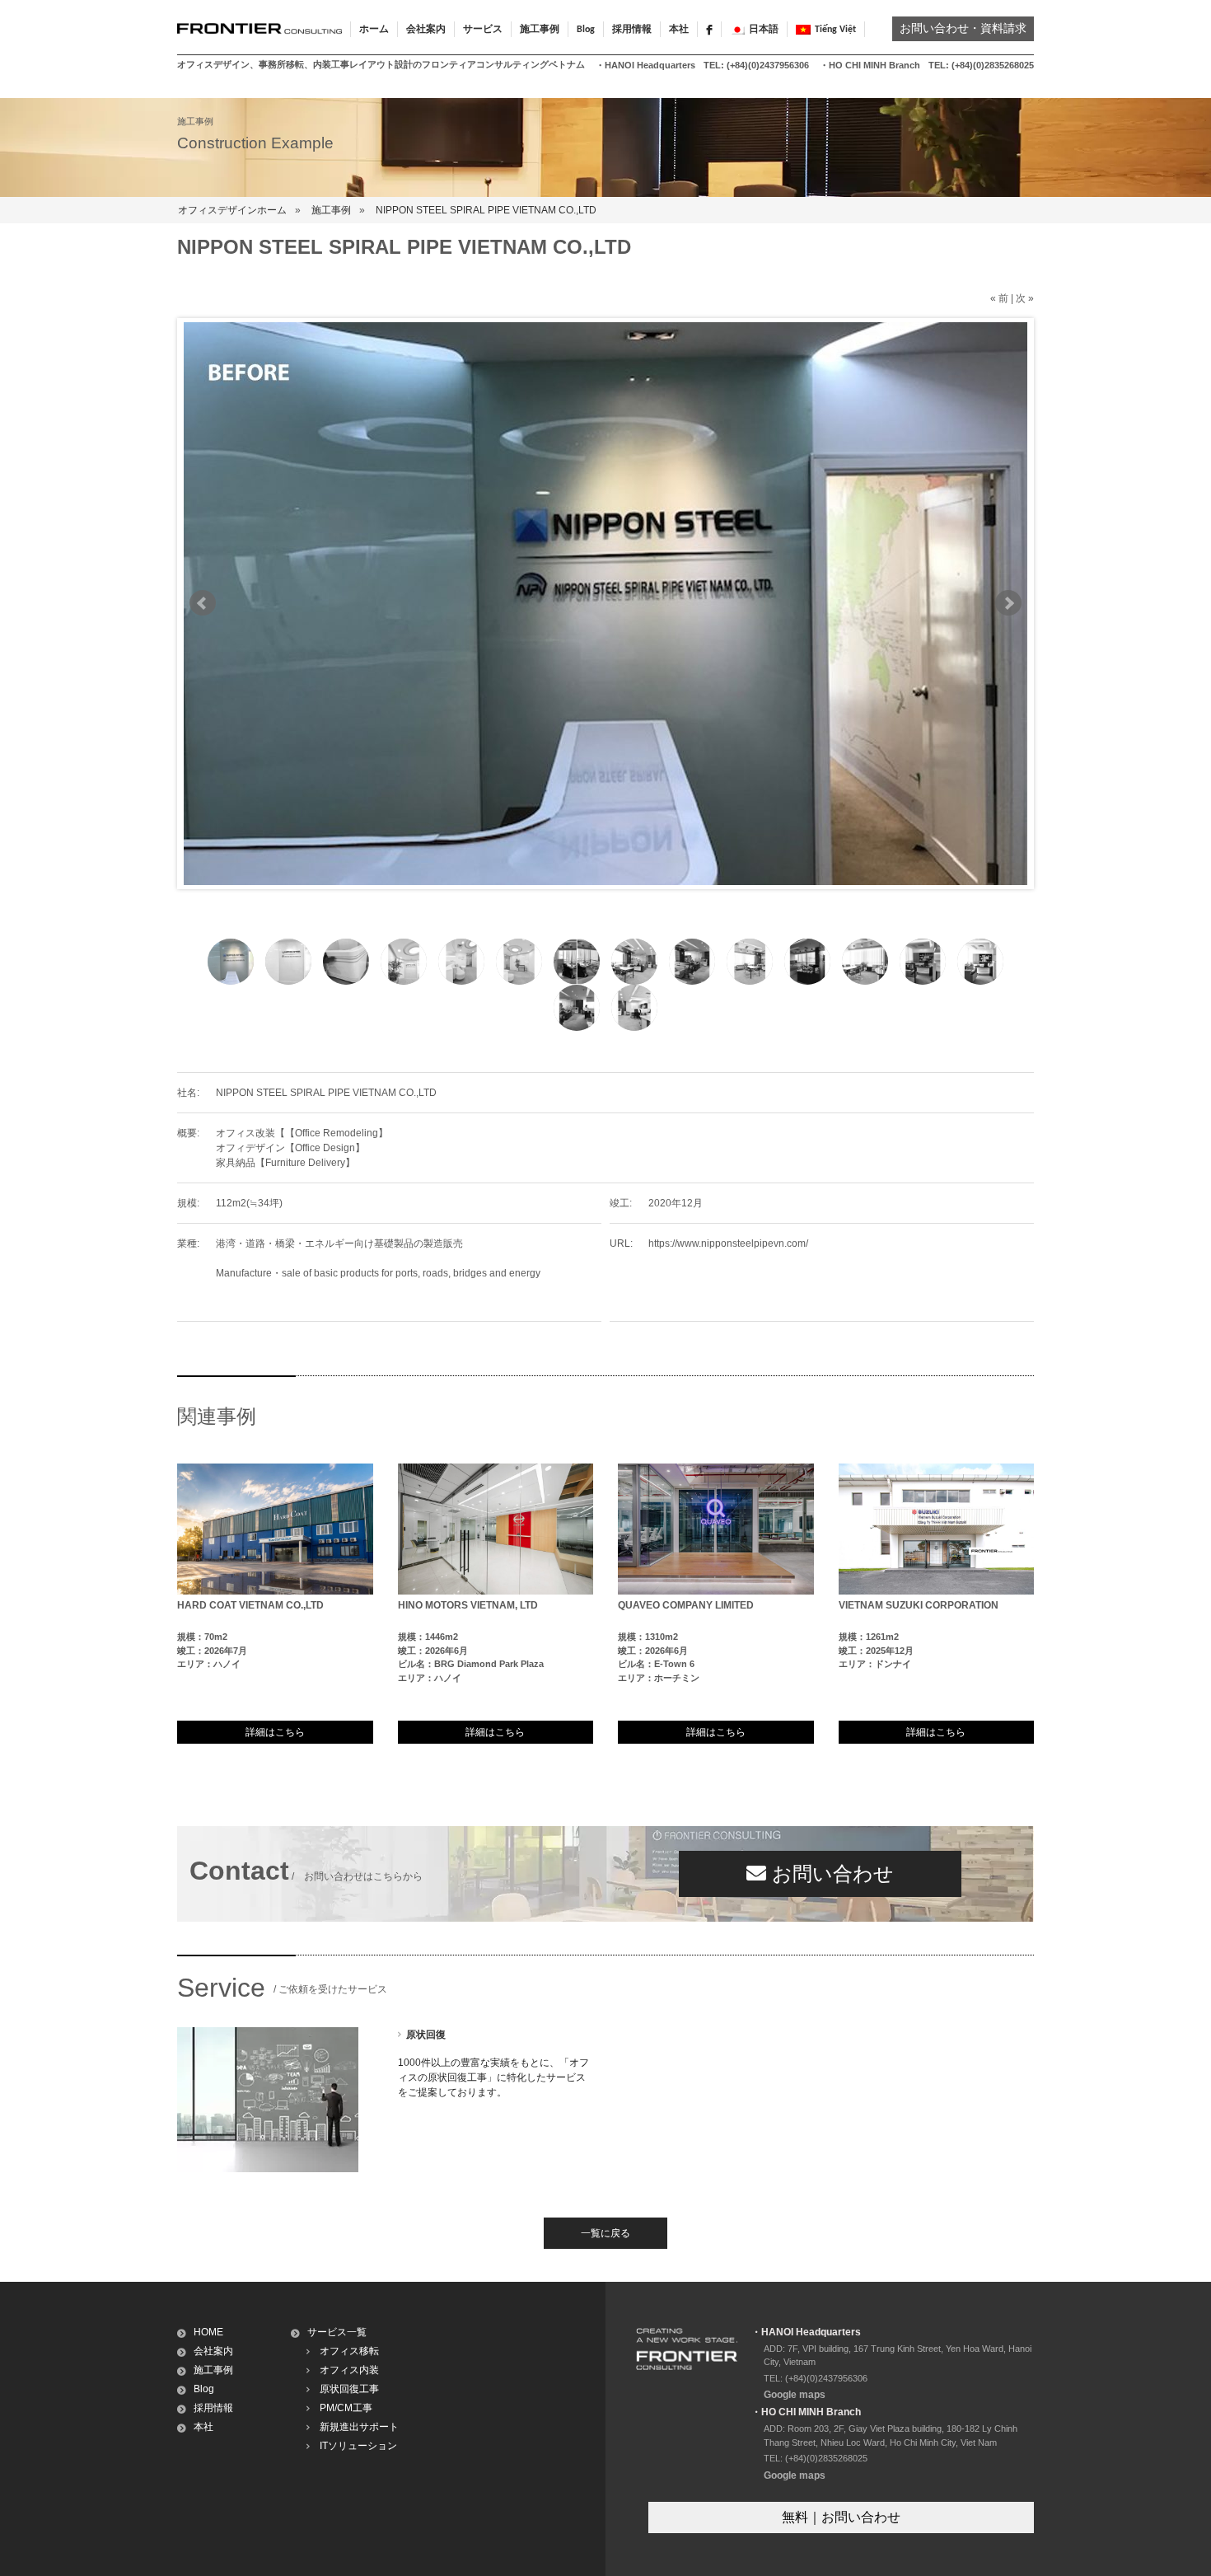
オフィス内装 (349, 2370)
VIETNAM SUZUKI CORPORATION (919, 1605)
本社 (679, 30)
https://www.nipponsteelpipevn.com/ (728, 1244)
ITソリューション (358, 2446)
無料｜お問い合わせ (841, 2517)
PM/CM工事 (346, 2408)
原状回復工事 (349, 2389)
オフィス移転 (349, 2351)
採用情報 (632, 30)
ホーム (374, 30)
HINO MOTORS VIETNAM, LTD (468, 1605)
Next (1008, 603)
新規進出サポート (359, 2427)
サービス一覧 (337, 2332)
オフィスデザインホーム (232, 210)
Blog (586, 30)
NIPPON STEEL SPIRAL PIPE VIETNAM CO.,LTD (486, 210)
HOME (208, 2332)
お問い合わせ (830, 1873)
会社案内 (213, 2351)
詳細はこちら (275, 1732)
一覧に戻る (605, 2233)
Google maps (795, 2395)
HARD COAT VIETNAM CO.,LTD (250, 1605)
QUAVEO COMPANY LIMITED (686, 1605)
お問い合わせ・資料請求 (963, 29)
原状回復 (426, 2035)
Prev (203, 603)
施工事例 (331, 210)
